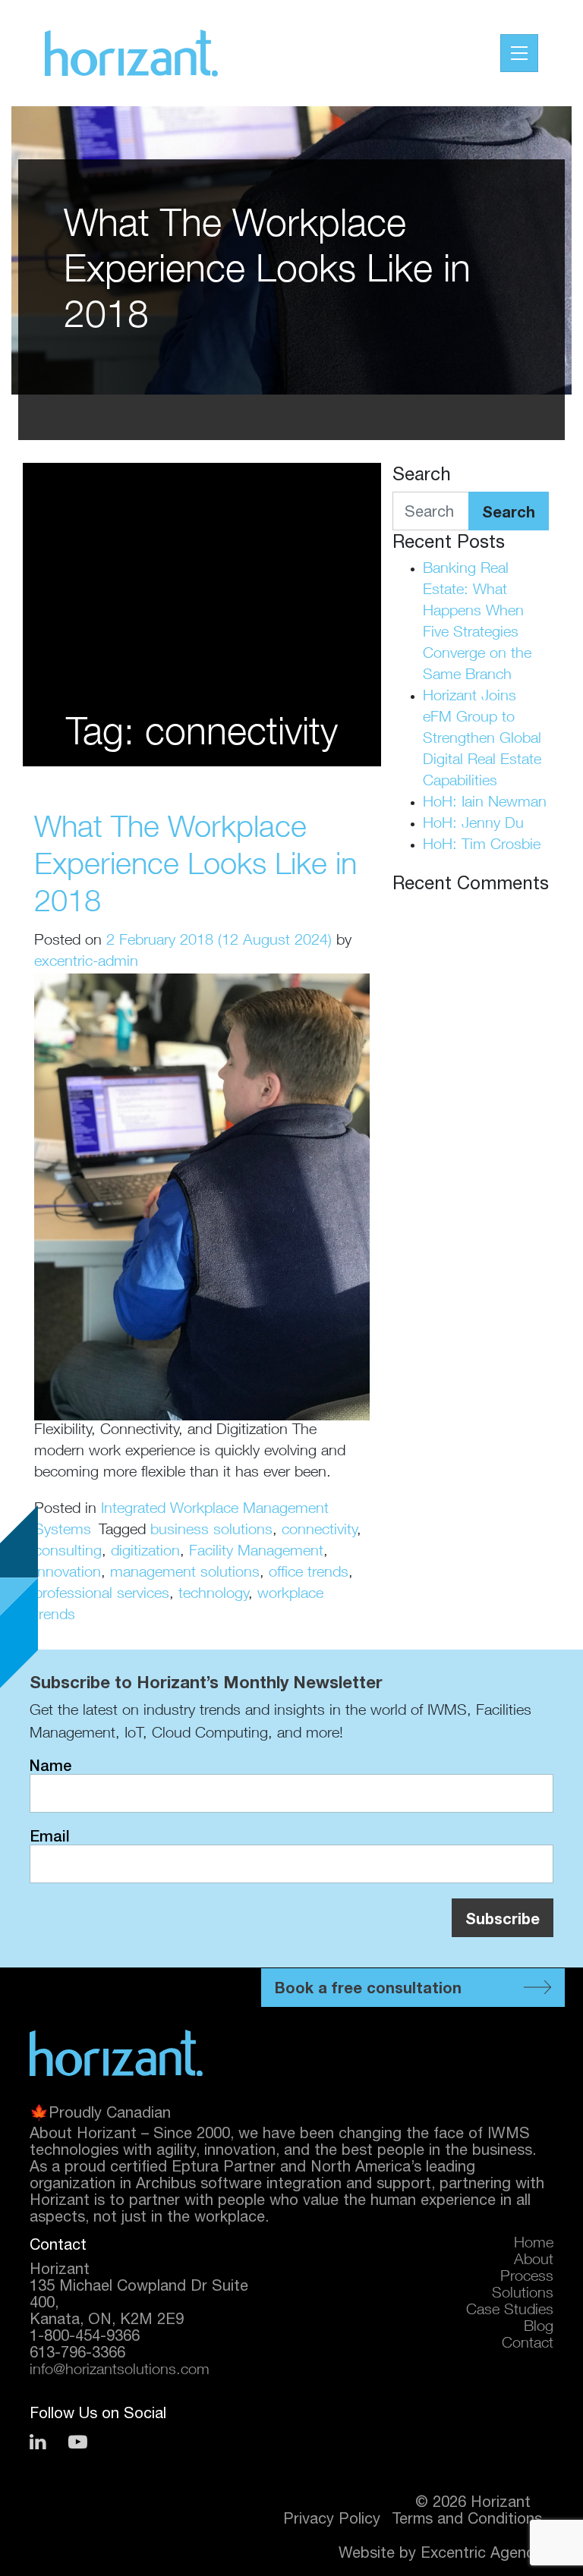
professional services (102, 1595)
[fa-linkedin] (38, 2442)
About (534, 2261)
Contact (528, 2345)
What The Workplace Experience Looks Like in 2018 (195, 867)
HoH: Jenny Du (473, 825)
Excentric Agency (481, 2552)
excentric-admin (86, 963)
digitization (145, 1552)
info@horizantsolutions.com (120, 2371)
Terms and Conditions (467, 2518)
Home (534, 2244)
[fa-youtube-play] (78, 2442)
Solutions (523, 2294)
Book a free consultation (368, 1987)
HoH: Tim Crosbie (482, 846)
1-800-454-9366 (85, 2335)
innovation (68, 1574)
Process (527, 2278)
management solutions (185, 1574)
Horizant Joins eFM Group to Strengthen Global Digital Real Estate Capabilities (482, 740)
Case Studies (510, 2311)
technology (213, 1595)
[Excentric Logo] (131, 53)
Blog (539, 2328)
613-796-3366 (77, 2352)
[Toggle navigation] (519, 53)
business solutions (211, 1531)
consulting (68, 1552)
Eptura (195, 2166)
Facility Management (256, 1552)
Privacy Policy (332, 2518)
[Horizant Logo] (116, 2052)
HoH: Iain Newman (485, 804)
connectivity (319, 1531)
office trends (309, 1574)
